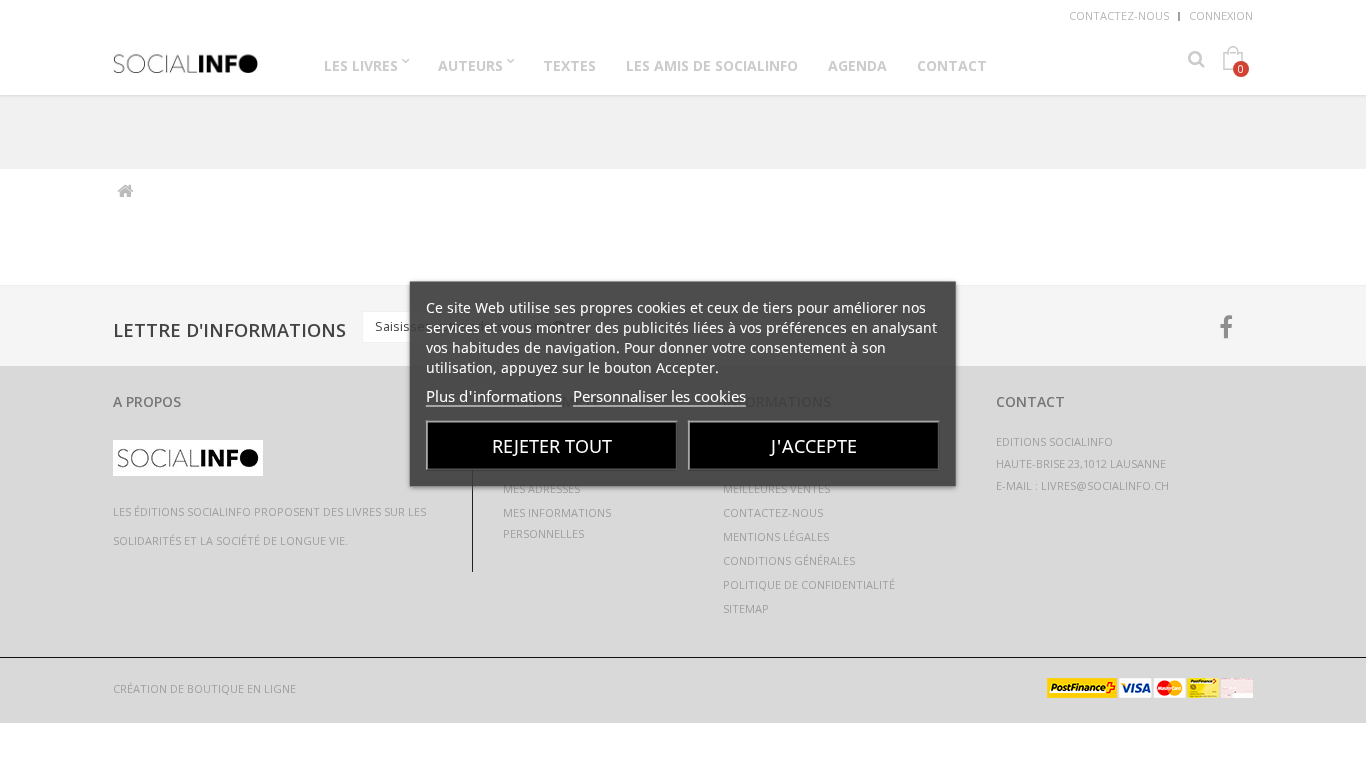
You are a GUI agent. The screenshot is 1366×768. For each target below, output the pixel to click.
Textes (569, 65)
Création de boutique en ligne (204, 688)
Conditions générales (789, 560)
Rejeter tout (552, 446)
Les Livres (361, 65)
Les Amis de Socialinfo (712, 65)
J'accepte (814, 446)
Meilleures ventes (776, 488)
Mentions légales (776, 536)
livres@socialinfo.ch (1105, 485)
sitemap (746, 608)
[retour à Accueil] (124, 191)
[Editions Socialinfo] (186, 57)
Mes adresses (541, 488)
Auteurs (470, 65)
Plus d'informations (494, 396)
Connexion (1221, 15)
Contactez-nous (1119, 15)
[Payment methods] (1150, 692)
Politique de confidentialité (809, 584)
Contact (952, 65)
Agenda (857, 65)
